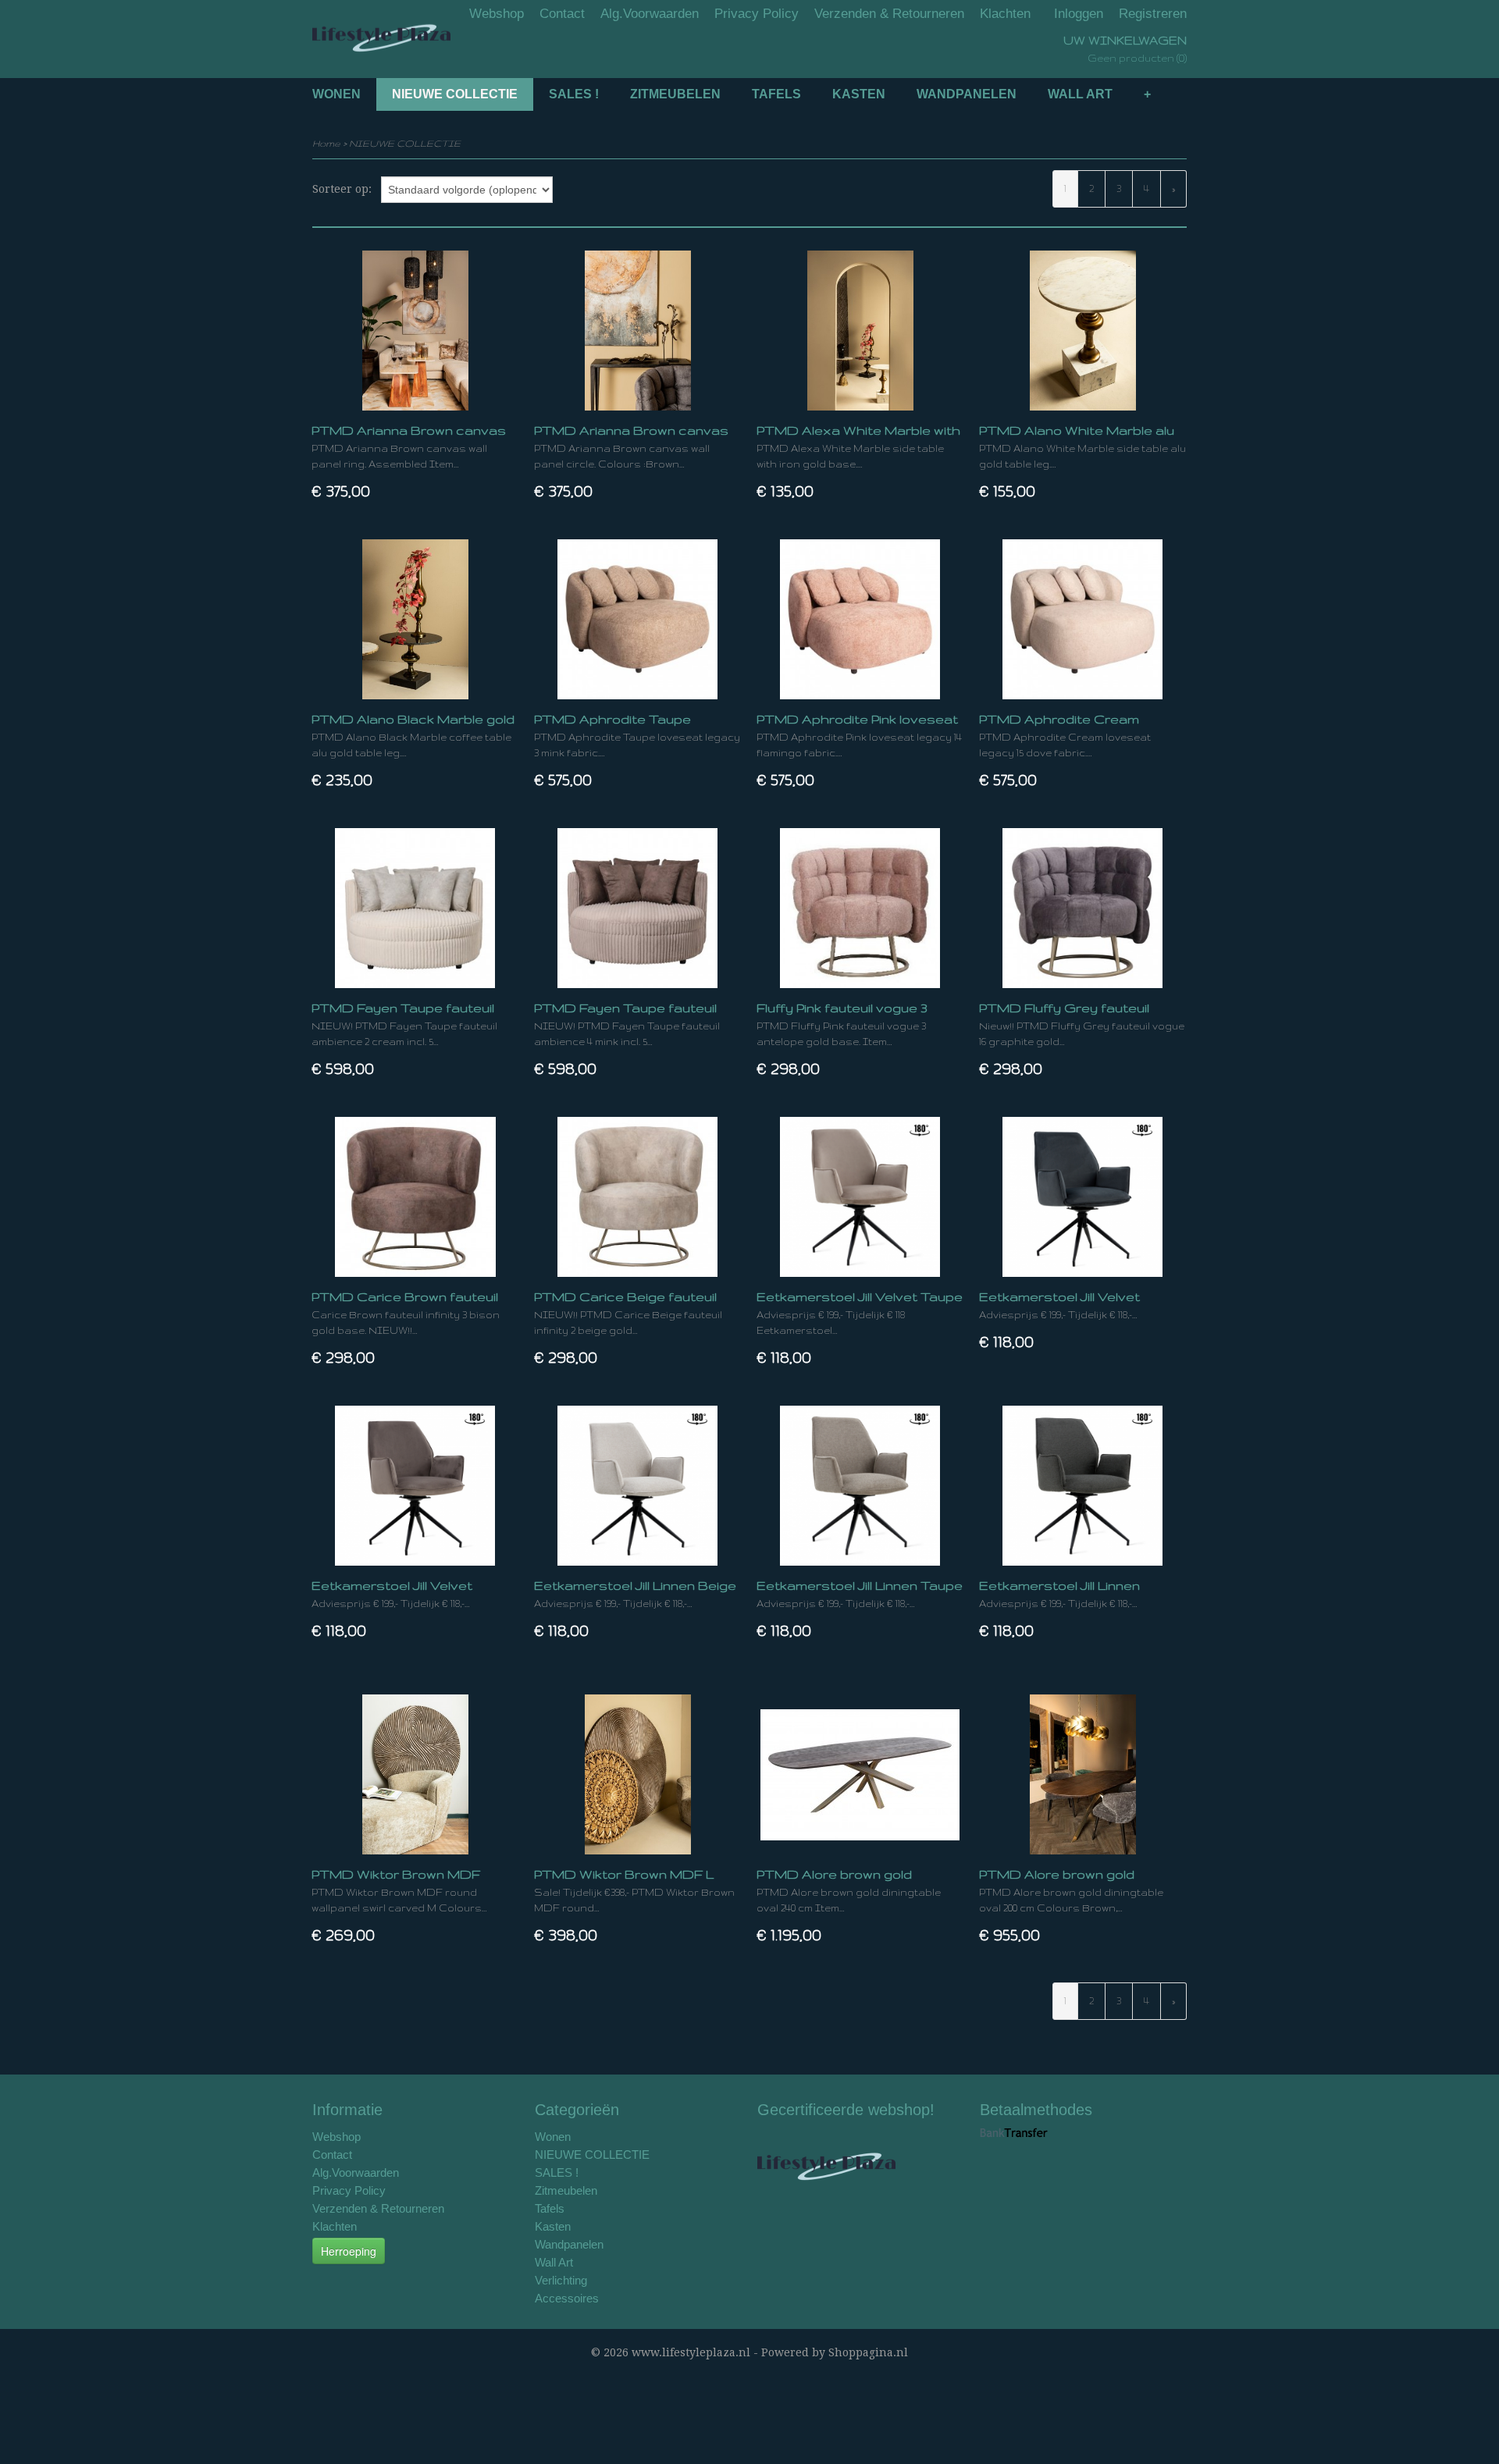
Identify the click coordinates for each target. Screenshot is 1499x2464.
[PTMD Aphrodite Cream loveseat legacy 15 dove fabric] (1082, 619)
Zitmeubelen (675, 94)
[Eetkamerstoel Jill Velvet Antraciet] (415, 1486)
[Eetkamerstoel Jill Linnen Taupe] (860, 1486)
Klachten (1005, 14)
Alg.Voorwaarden (650, 14)
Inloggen (1079, 14)
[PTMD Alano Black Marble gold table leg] (415, 619)
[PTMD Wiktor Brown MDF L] (637, 1774)
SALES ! (574, 94)
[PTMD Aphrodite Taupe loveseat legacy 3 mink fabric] (637, 619)
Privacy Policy (757, 14)
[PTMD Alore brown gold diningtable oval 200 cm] (1082, 1774)
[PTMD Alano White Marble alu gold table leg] (1082, 331)
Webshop (497, 14)
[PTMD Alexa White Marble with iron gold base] (860, 331)
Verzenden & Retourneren (889, 14)
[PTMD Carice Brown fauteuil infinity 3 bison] (415, 1197)
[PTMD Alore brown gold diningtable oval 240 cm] (860, 1774)
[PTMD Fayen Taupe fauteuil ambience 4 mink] (637, 908)
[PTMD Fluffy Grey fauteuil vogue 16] (1082, 908)
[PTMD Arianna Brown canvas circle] (637, 331)
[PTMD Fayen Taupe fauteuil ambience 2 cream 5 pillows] (415, 908)
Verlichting (561, 2280)
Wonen (336, 94)
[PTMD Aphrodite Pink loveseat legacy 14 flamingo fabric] (860, 619)
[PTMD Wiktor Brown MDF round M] (415, 1774)
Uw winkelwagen (1125, 40)
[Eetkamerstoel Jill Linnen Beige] (637, 1486)
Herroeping (349, 2251)
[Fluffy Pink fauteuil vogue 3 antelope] (860, 908)
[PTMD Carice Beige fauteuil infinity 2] (637, 1197)
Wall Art (1080, 94)
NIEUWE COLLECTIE (455, 94)
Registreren (1153, 14)
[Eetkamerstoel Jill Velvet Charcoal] (1082, 1197)
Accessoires (567, 2298)
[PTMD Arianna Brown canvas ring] (415, 331)
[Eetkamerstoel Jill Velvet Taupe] (860, 1197)
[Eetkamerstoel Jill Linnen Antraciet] (1082, 1486)
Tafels (776, 94)
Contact (562, 14)
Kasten (859, 94)
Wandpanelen (967, 94)
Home (326, 143)
